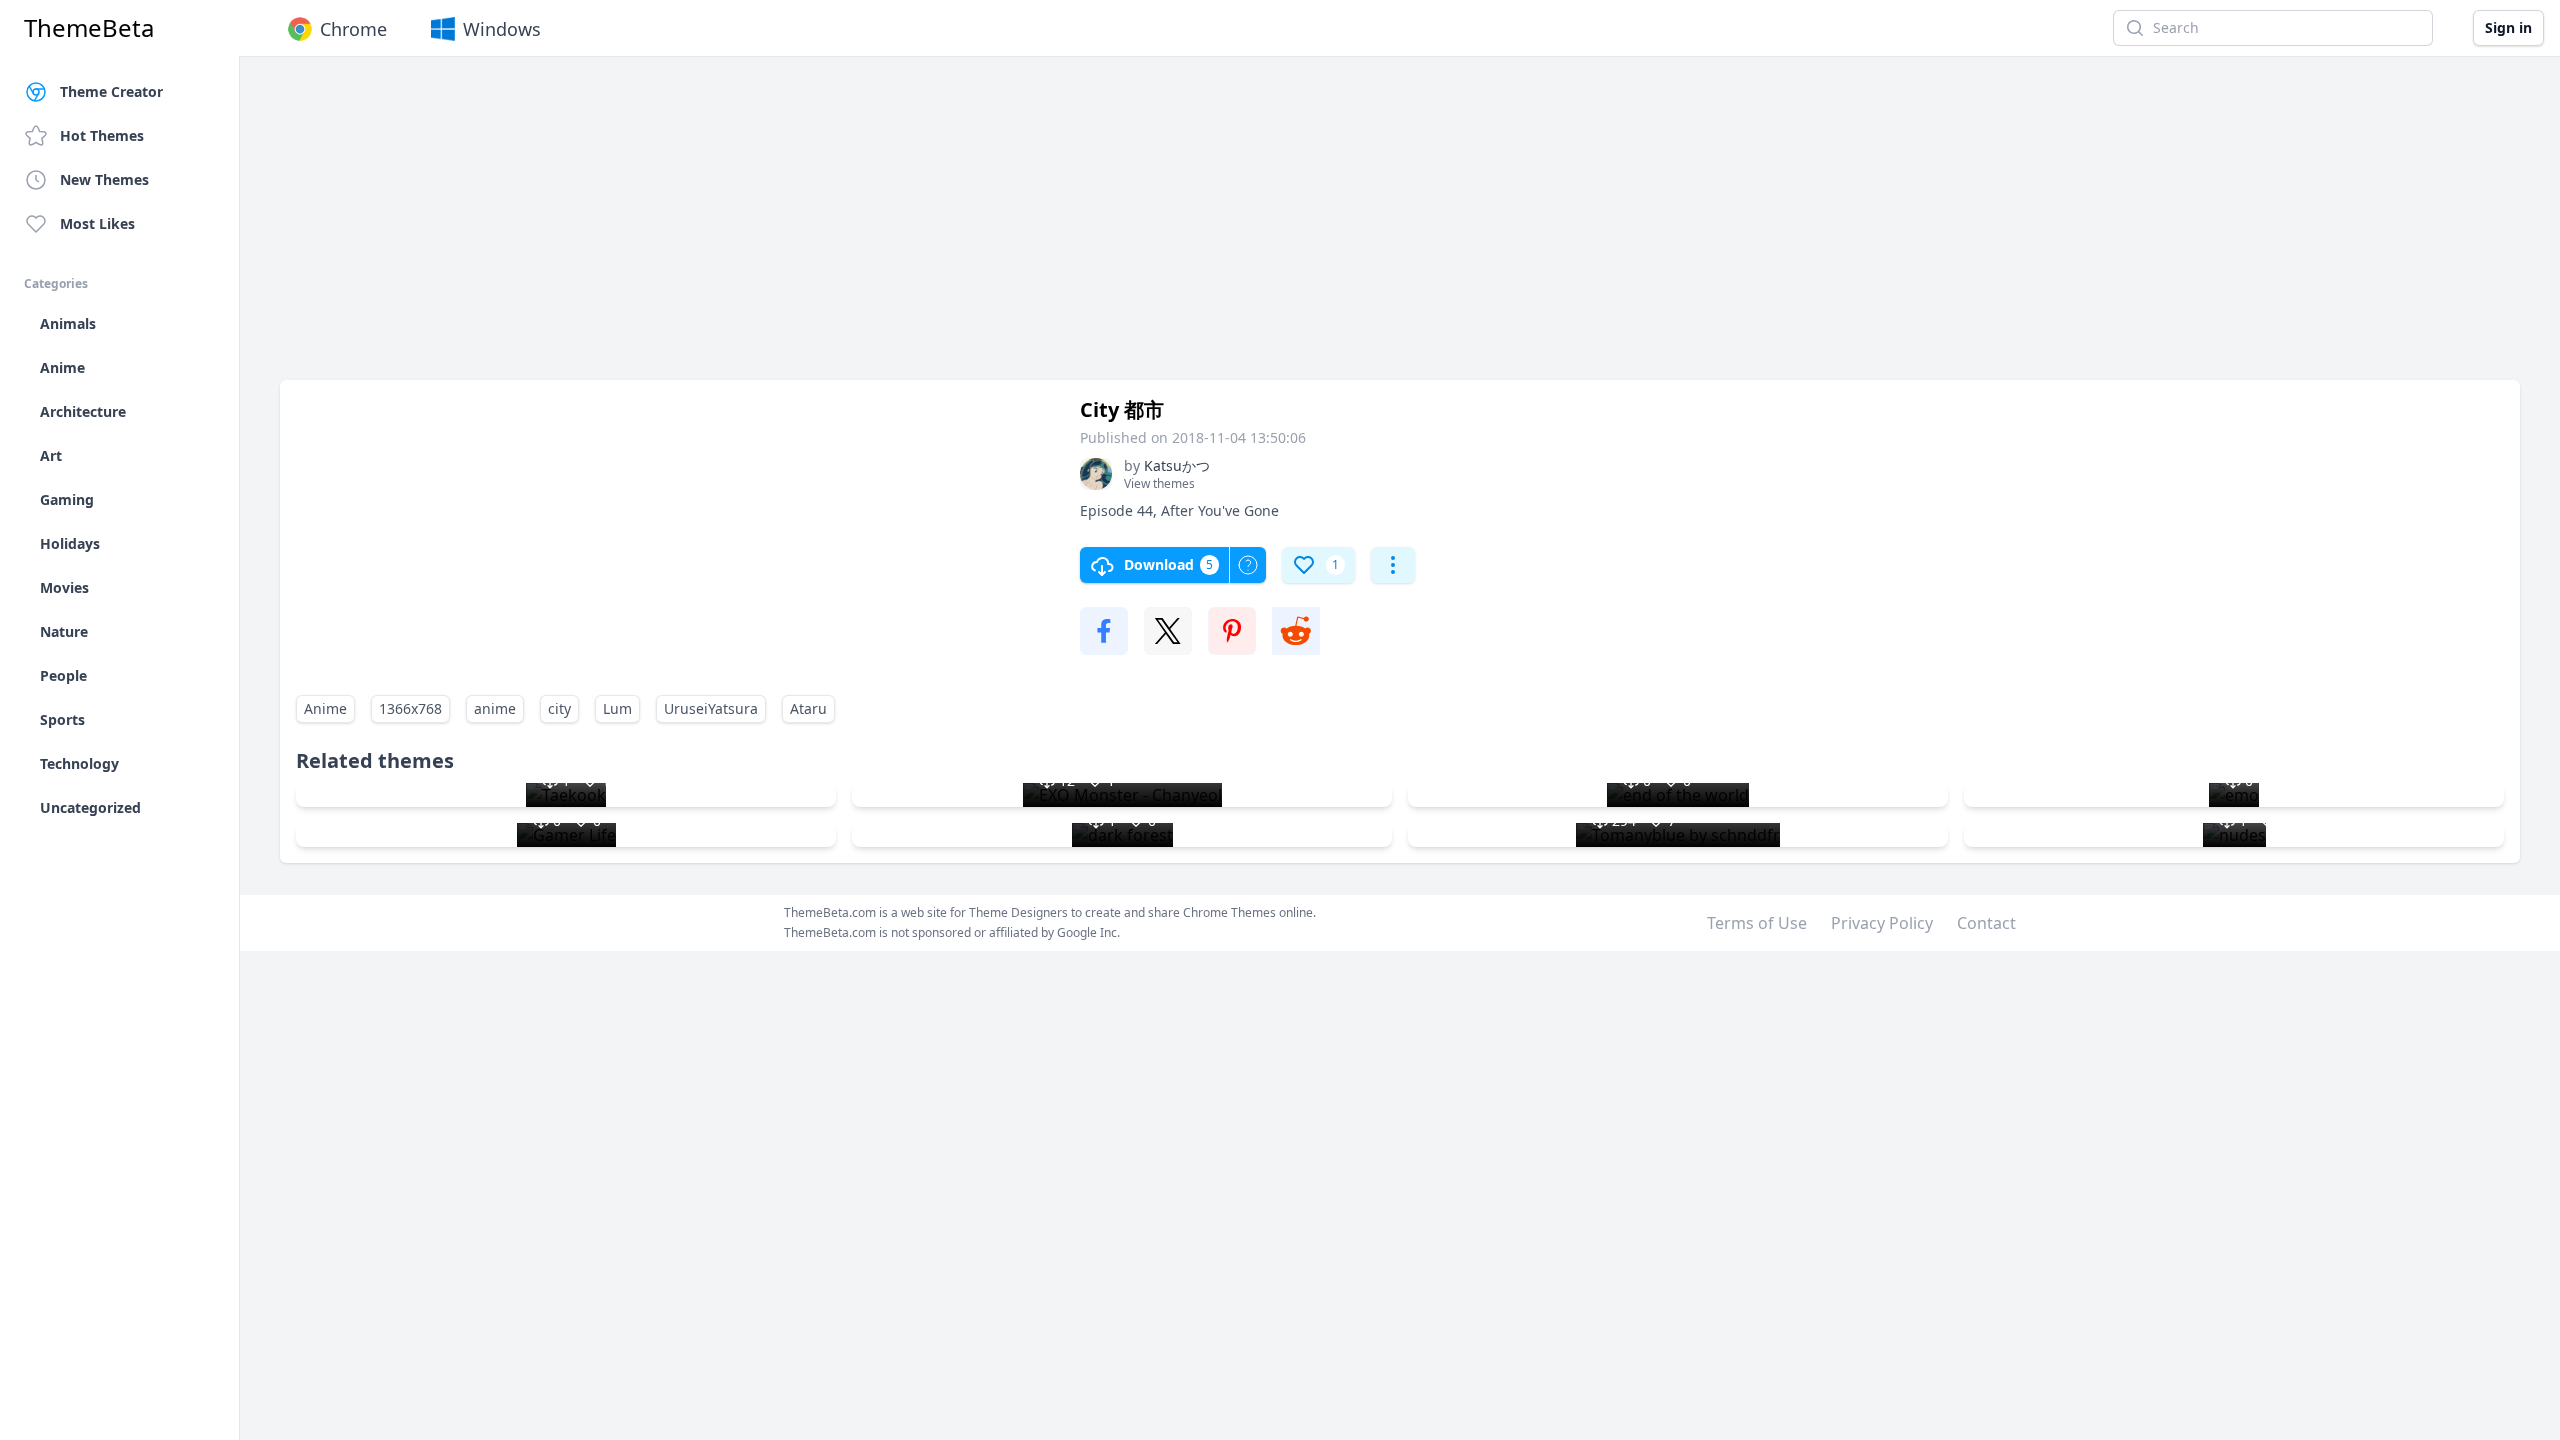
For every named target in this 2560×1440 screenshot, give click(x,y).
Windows (502, 29)
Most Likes (97, 223)
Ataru (808, 708)
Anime (325, 708)
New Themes (104, 179)
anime (495, 708)
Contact (1986, 923)
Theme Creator (111, 91)
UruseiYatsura (711, 708)
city (559, 708)
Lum (617, 708)
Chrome (353, 29)
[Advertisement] (880, 228)
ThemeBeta (89, 28)
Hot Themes (102, 135)
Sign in (2508, 27)
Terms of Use (1757, 923)
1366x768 (410, 708)
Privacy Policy (1882, 923)
